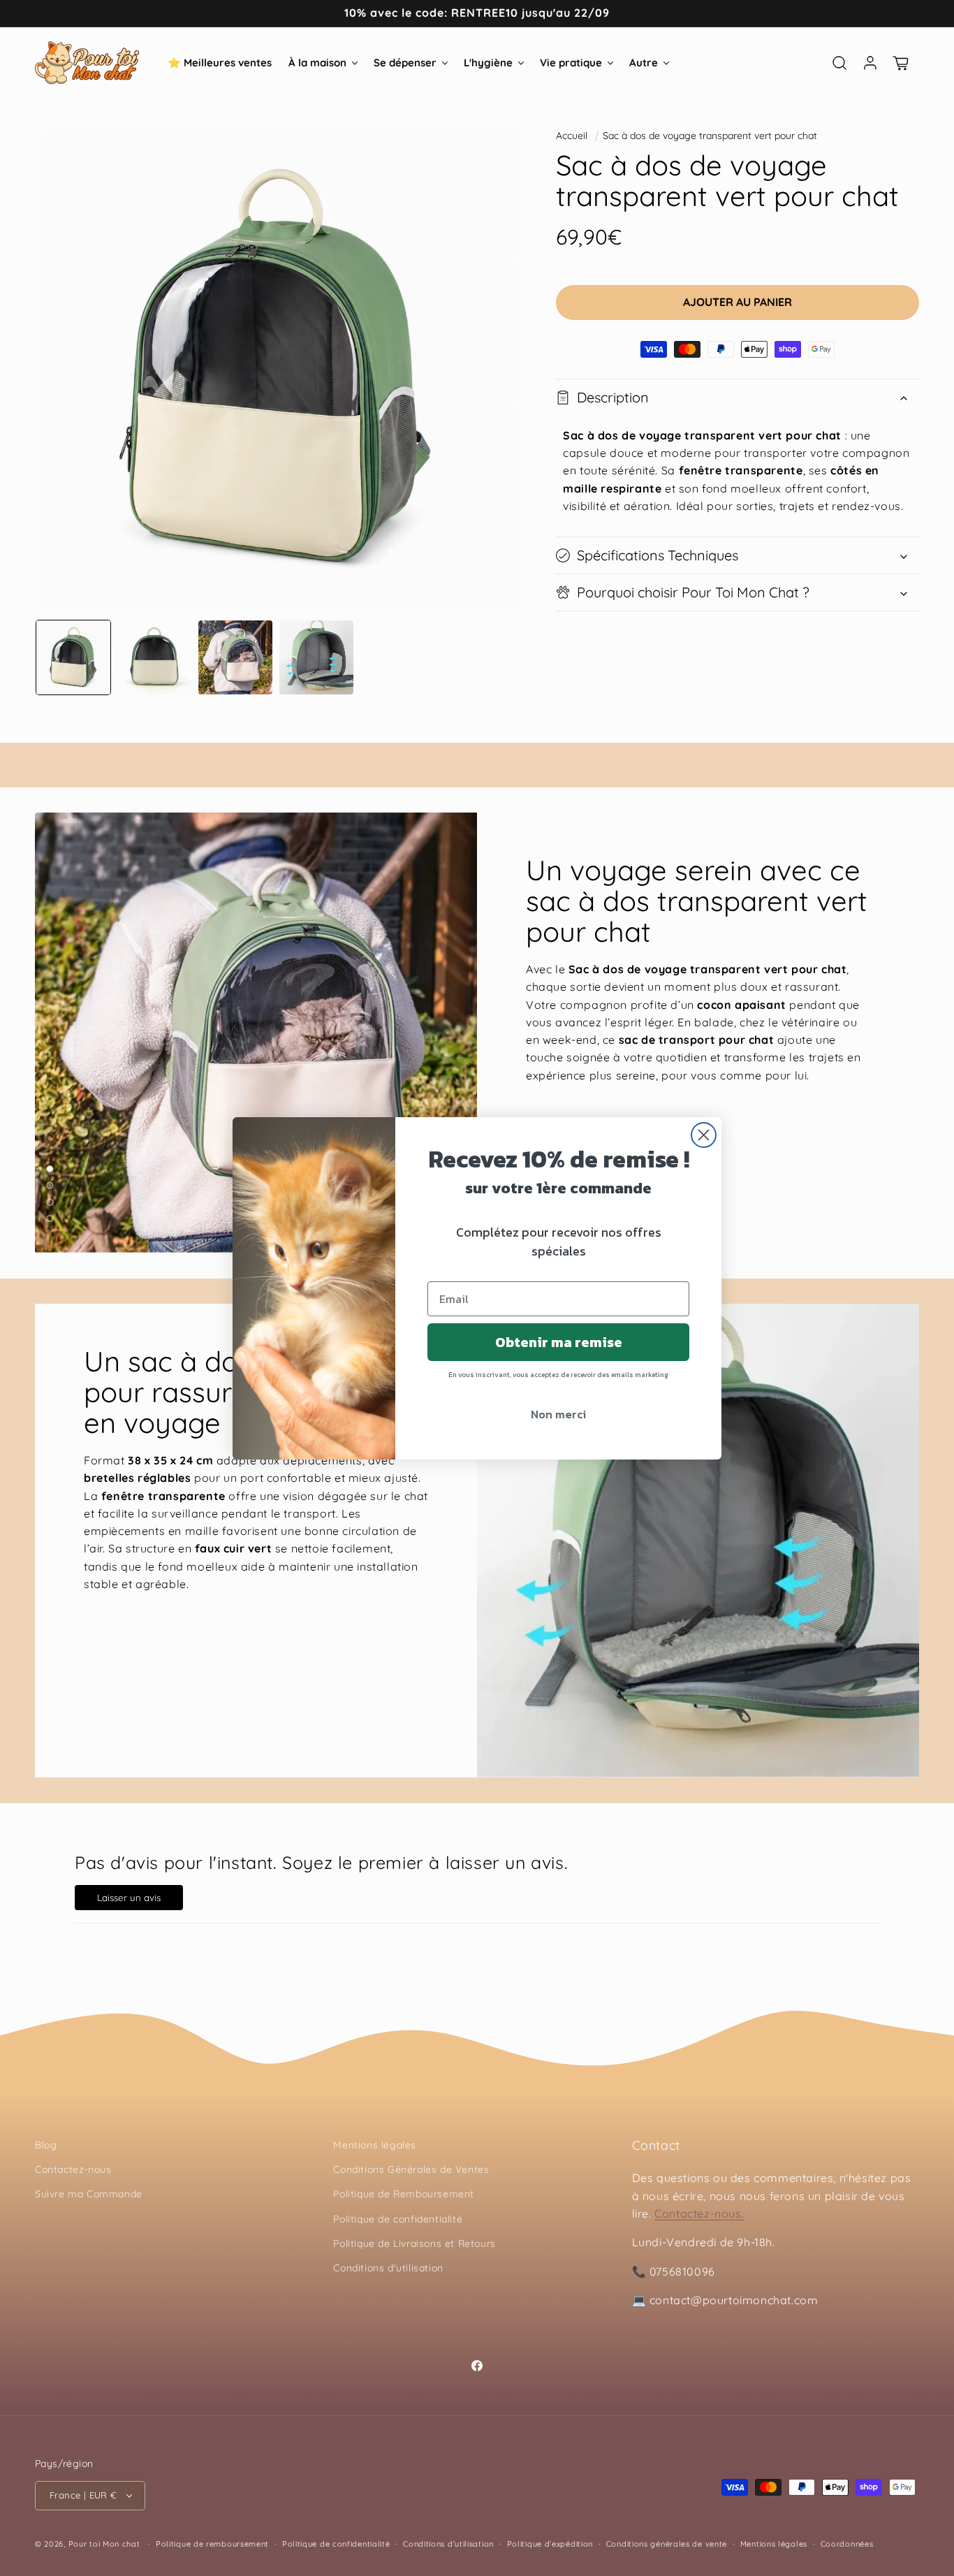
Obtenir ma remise (559, 1342)
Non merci (558, 1414)
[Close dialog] (704, 1135)
